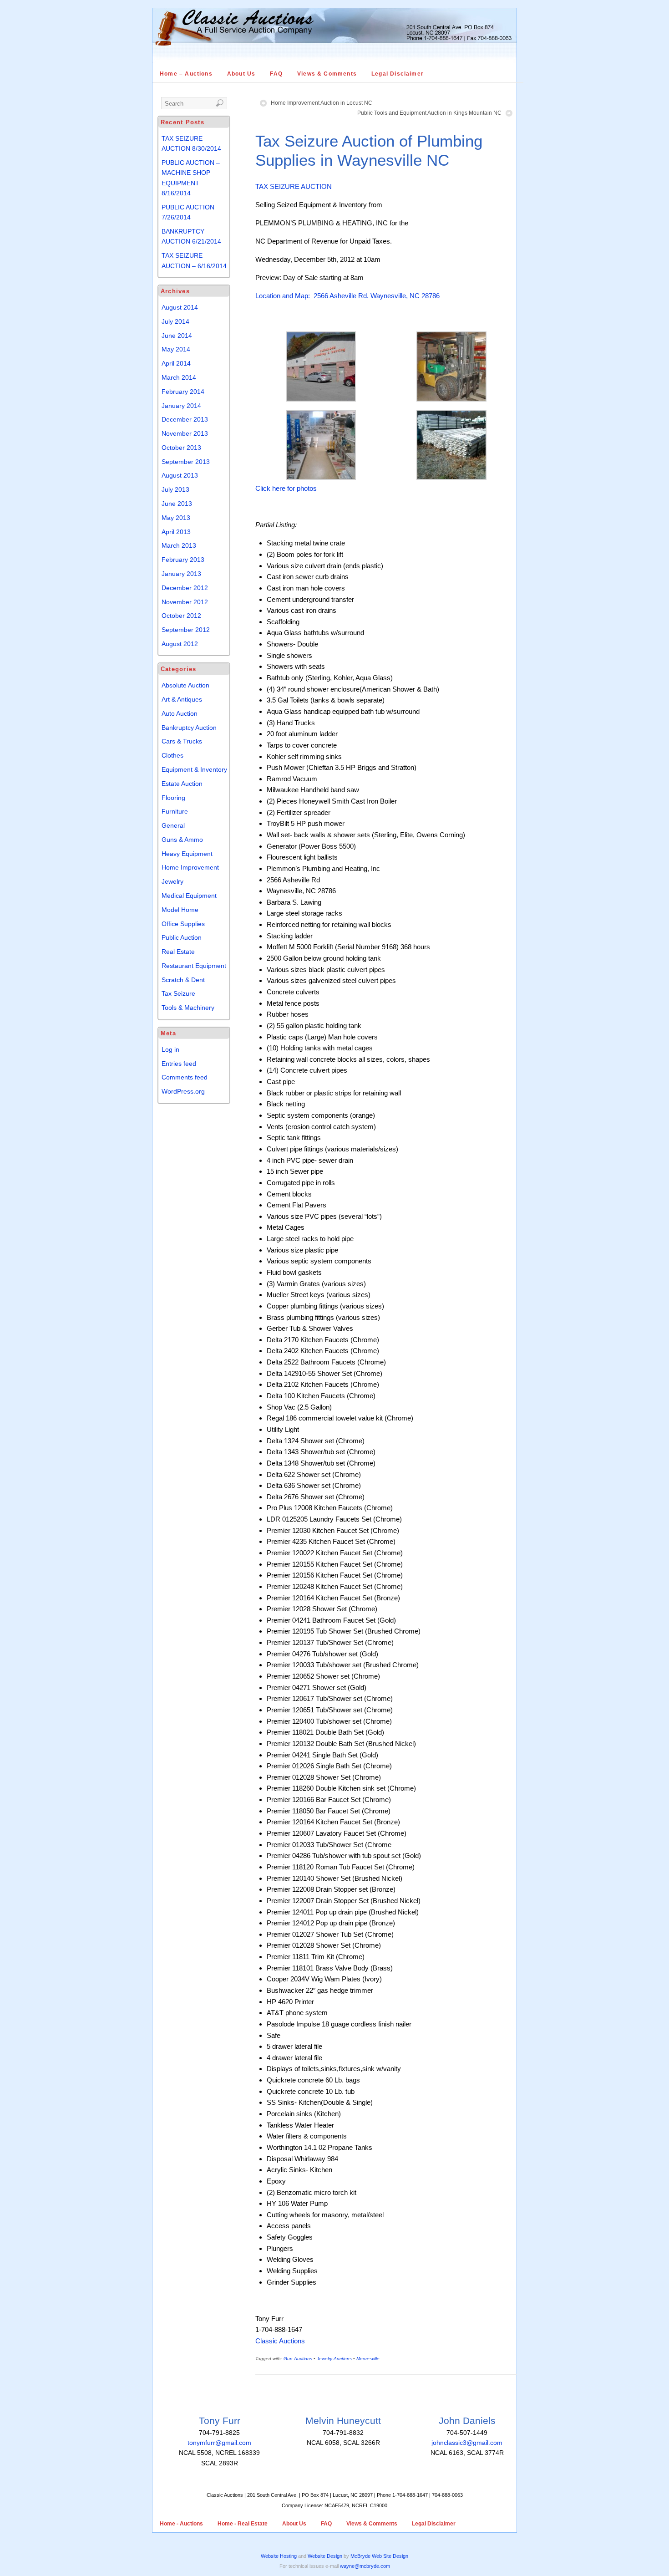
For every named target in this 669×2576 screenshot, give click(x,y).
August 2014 (180, 307)
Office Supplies (183, 924)
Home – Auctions (186, 74)
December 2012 (185, 588)
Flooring (173, 798)
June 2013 (177, 504)
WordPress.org (183, 1091)
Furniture (175, 811)
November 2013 (185, 433)
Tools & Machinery (188, 1008)
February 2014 (183, 392)
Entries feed (179, 1064)
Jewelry (172, 881)
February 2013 (183, 560)
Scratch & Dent (183, 980)
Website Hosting (279, 2556)
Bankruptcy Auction (189, 728)
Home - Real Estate (243, 2524)
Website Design (325, 2556)
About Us (241, 74)
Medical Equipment (189, 896)
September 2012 (186, 630)
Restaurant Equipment (194, 966)
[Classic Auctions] (334, 61)
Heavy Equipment (187, 854)
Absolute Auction (185, 685)
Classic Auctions (280, 2341)
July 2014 (175, 321)
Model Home (180, 910)
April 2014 (176, 363)
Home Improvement (190, 867)
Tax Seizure (178, 993)
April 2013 (176, 532)
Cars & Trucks (182, 741)
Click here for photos (286, 488)
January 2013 (181, 574)
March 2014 (179, 377)
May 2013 (176, 518)
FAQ (276, 74)
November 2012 (185, 602)
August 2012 (180, 644)
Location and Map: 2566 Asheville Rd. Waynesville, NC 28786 (347, 296)
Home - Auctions (181, 2524)
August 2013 (180, 475)
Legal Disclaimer (398, 74)
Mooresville (368, 2359)
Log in (170, 1049)
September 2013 (186, 462)
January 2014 (181, 406)
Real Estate (178, 952)
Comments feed (185, 1077)
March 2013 (179, 545)
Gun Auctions (298, 2359)
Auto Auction (180, 713)
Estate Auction (182, 784)
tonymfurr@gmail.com (219, 2443)
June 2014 (177, 336)
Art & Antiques (182, 699)
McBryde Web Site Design (379, 2556)
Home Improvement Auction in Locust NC (322, 103)
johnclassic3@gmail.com (467, 2443)
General (173, 825)
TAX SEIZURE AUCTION (294, 186)
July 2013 (175, 489)
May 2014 (176, 349)
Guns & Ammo (182, 840)
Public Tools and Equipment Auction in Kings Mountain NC (429, 113)
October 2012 (181, 616)
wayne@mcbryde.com (365, 2566)
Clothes (172, 755)
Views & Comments (327, 74)
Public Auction (182, 937)
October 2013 (181, 448)
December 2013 (185, 419)
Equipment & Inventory (194, 769)
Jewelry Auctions (334, 2359)
